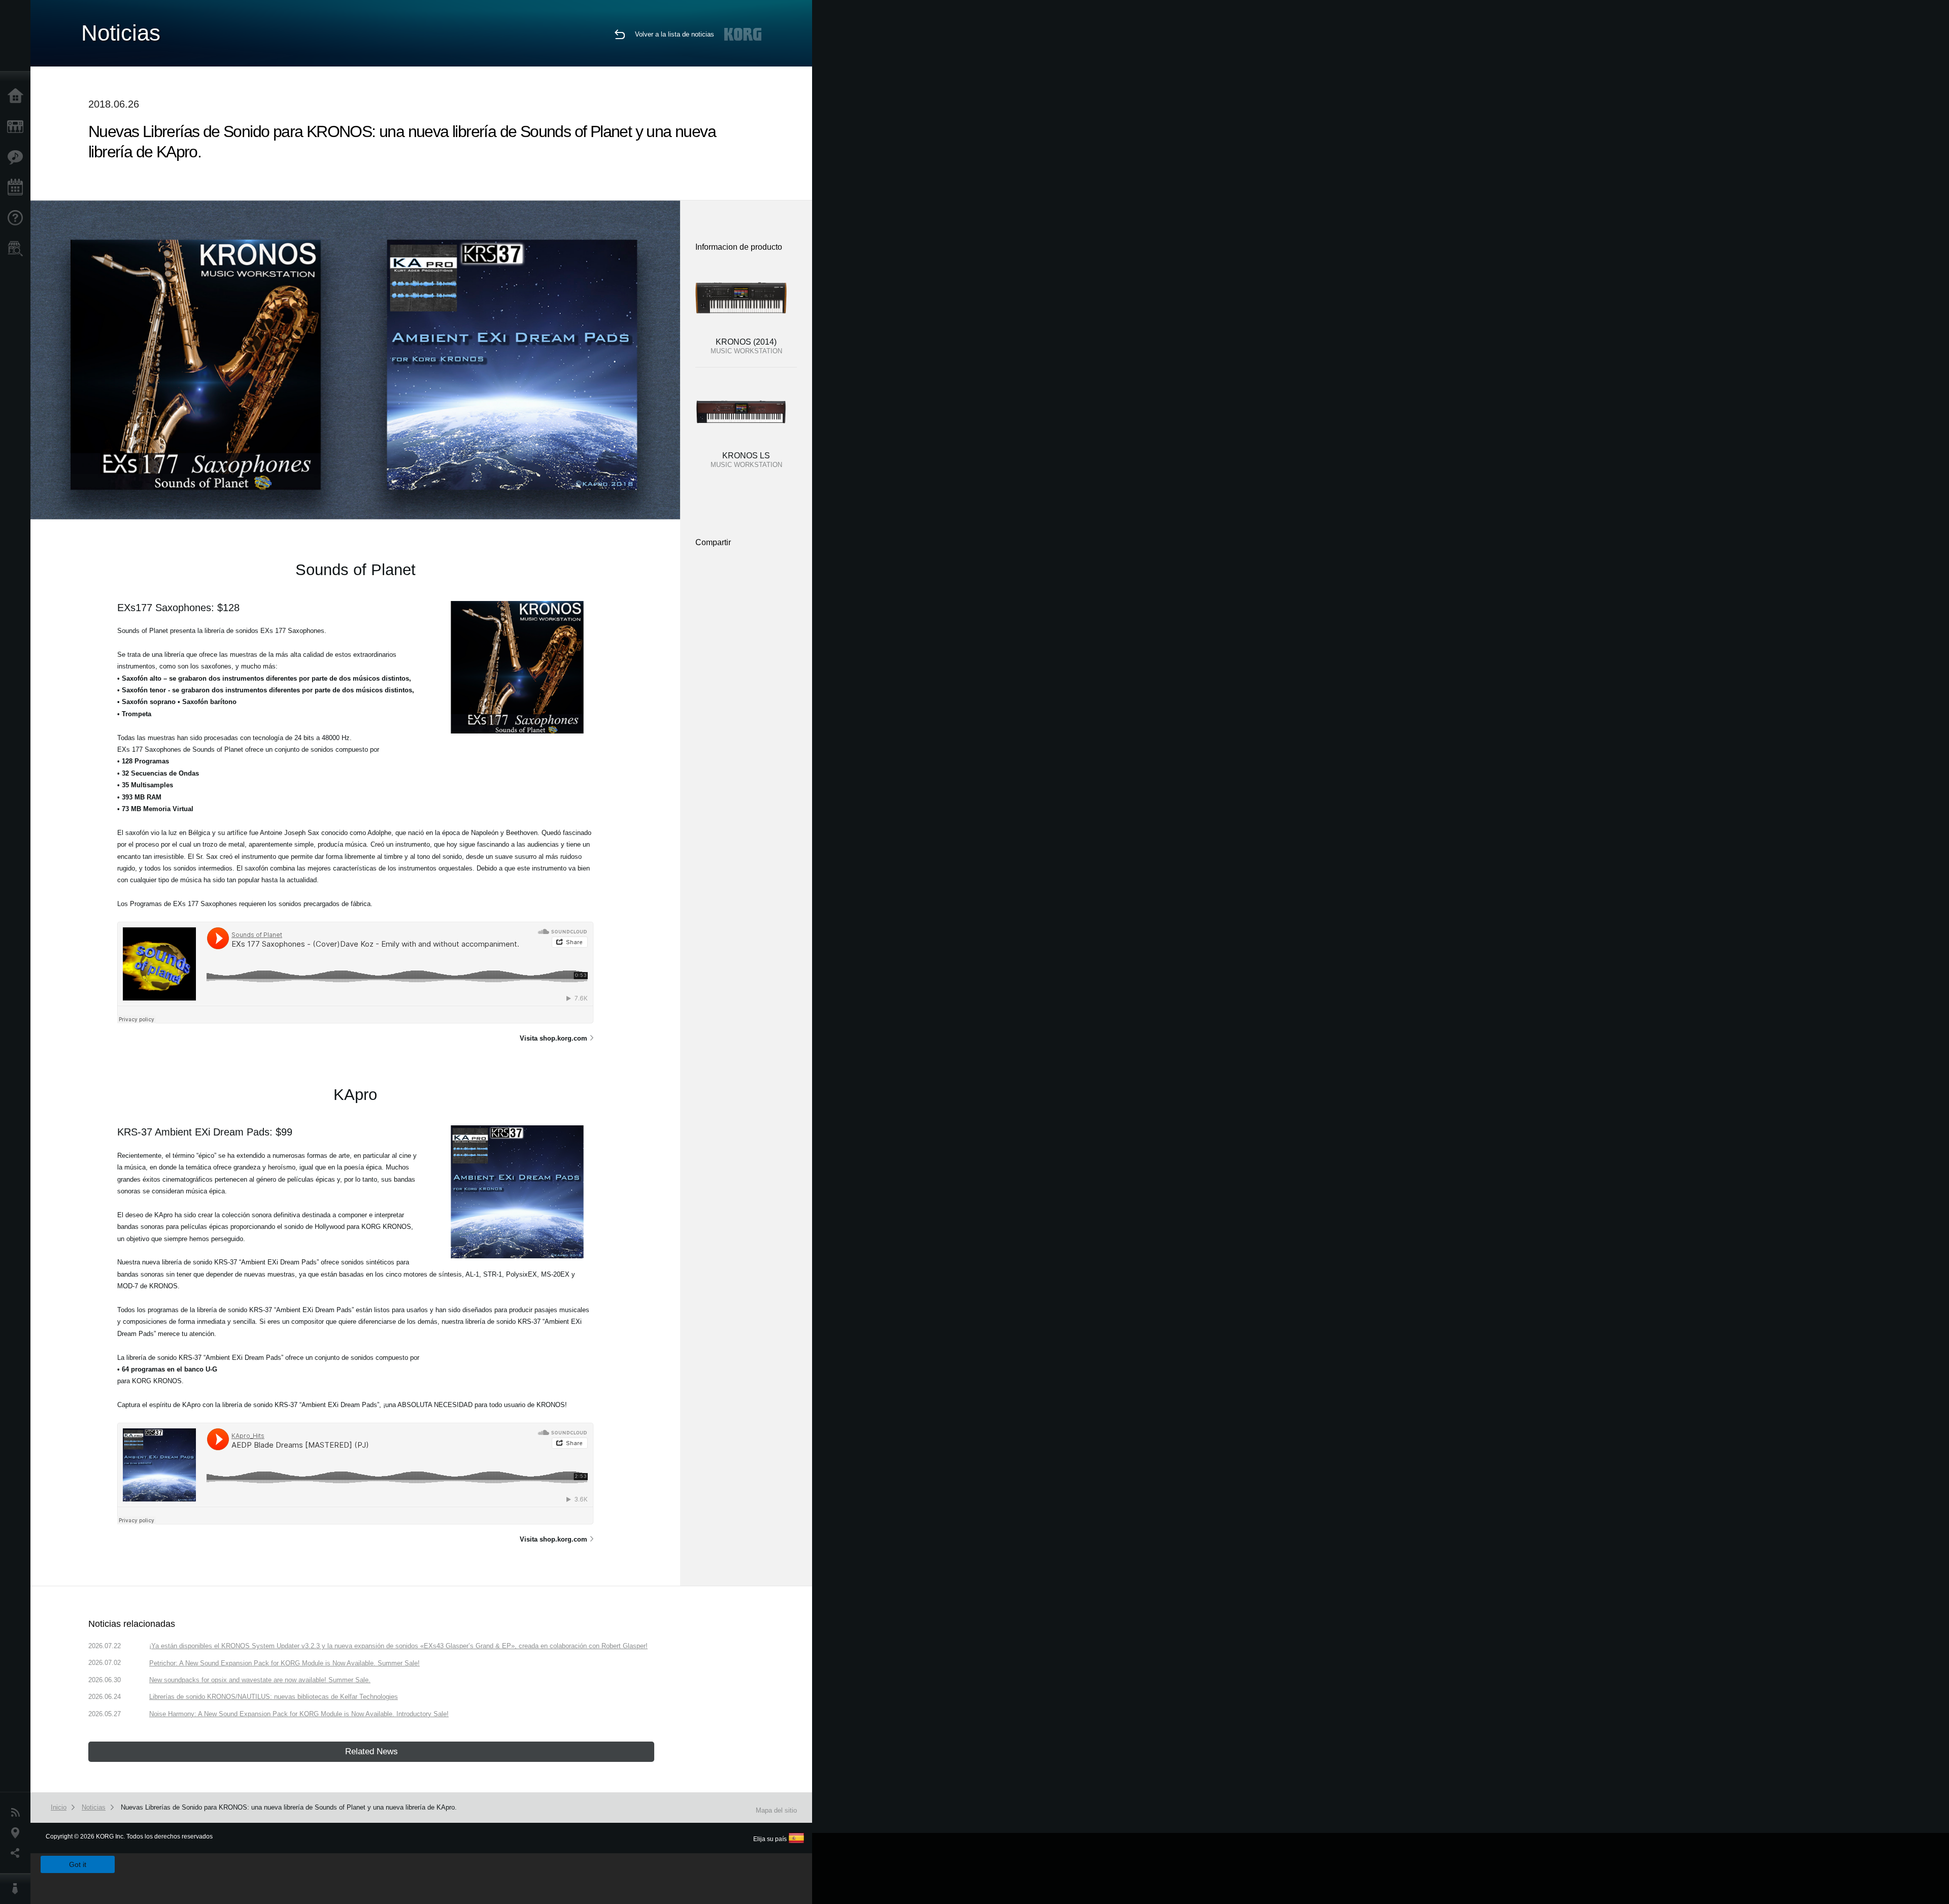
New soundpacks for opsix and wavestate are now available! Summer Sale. (260, 1680)
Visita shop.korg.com (553, 1038)
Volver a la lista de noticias (675, 34)
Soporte (18, 218)
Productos (18, 127)
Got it (78, 1864)
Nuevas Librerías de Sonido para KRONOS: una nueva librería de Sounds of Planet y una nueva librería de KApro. (289, 1807)
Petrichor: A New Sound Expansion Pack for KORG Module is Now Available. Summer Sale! (284, 1663)
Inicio (18, 96)
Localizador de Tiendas (18, 252)
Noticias (18, 1813)
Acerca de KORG (18, 1889)
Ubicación (18, 1833)
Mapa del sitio (776, 1810)
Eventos (18, 188)
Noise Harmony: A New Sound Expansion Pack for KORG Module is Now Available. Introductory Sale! (299, 1714)
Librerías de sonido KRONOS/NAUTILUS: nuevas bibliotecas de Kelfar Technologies (274, 1697)
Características (18, 157)
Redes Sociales (18, 1853)
